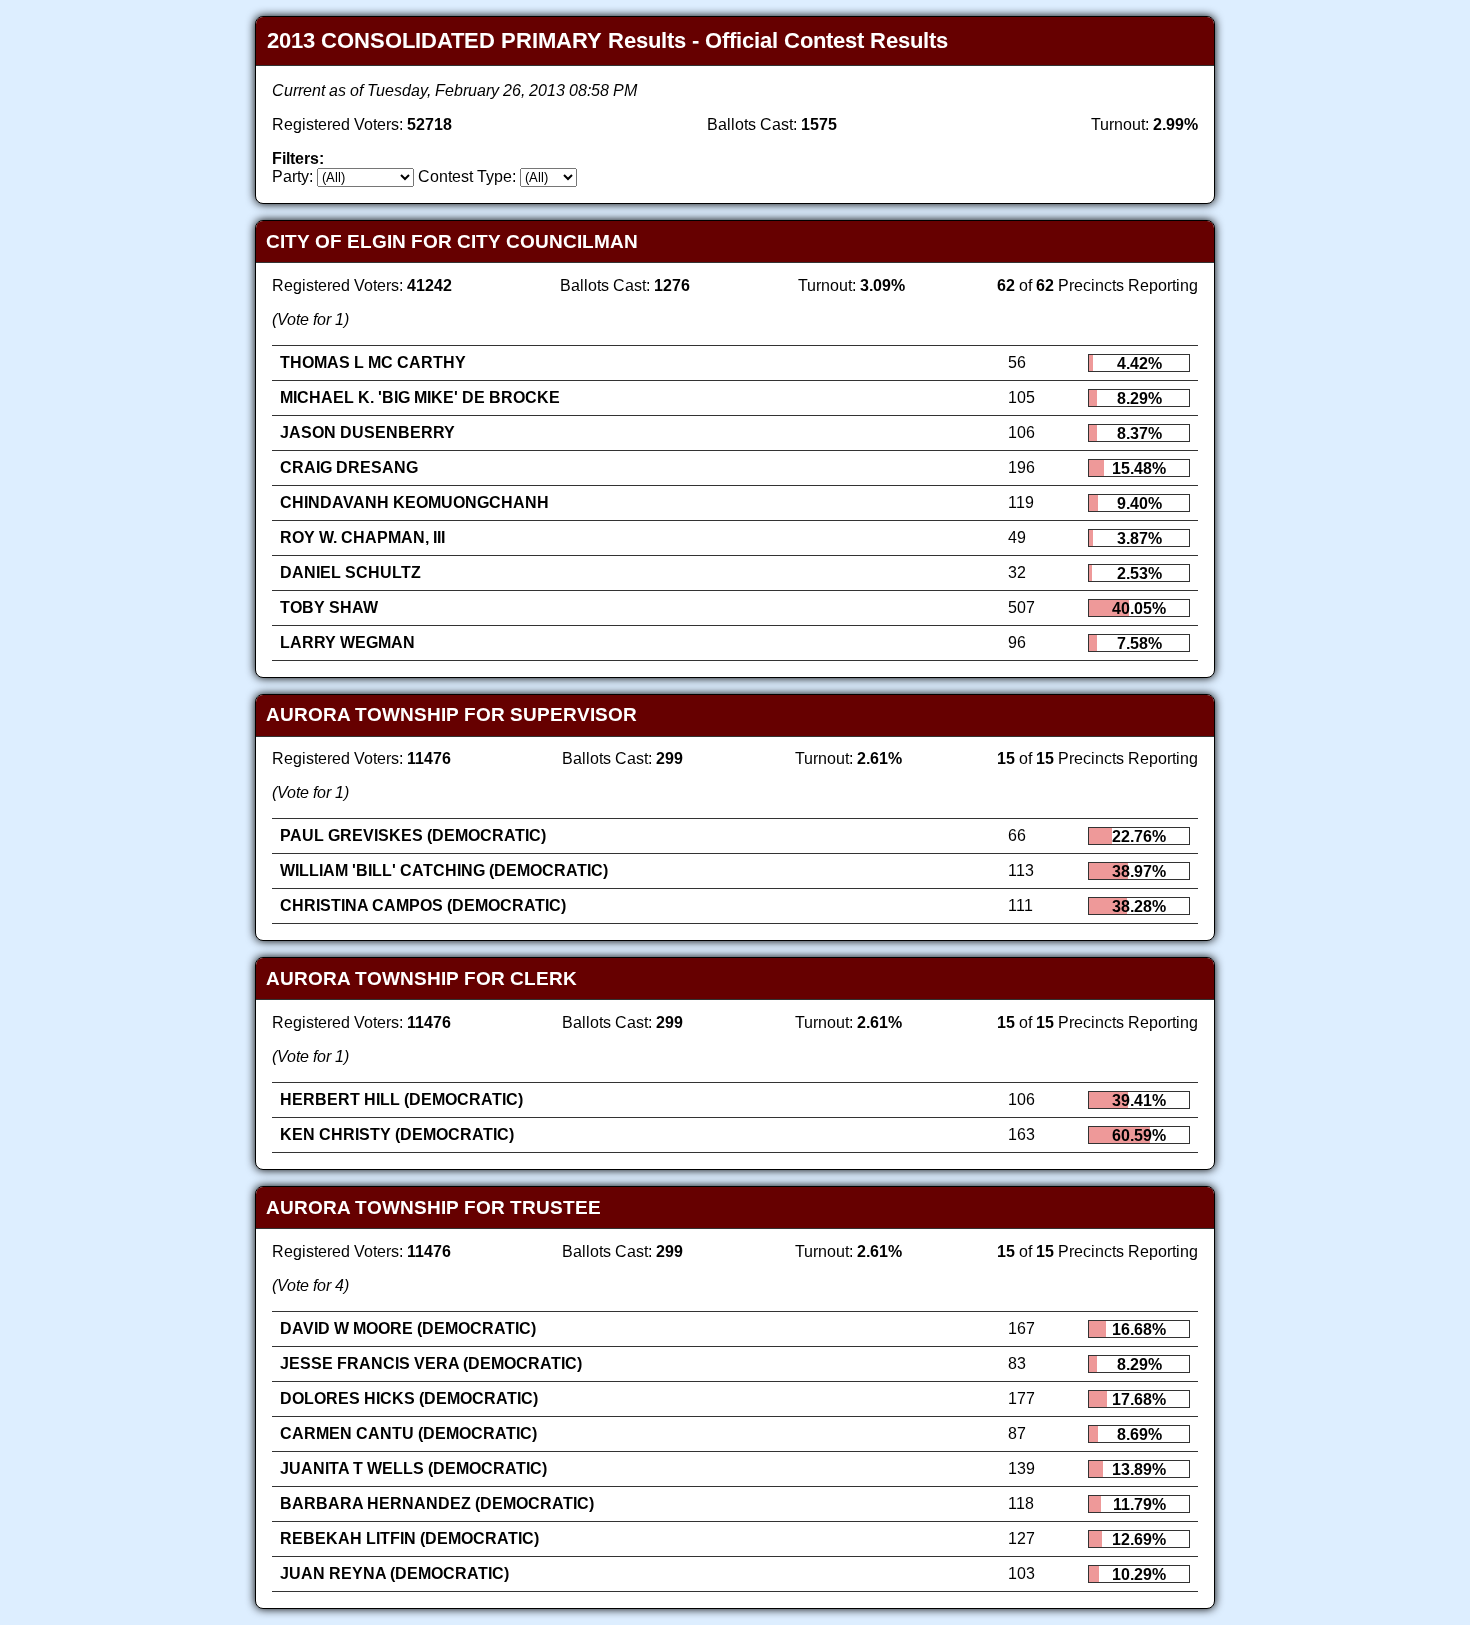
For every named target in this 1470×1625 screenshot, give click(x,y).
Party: (292, 176)
